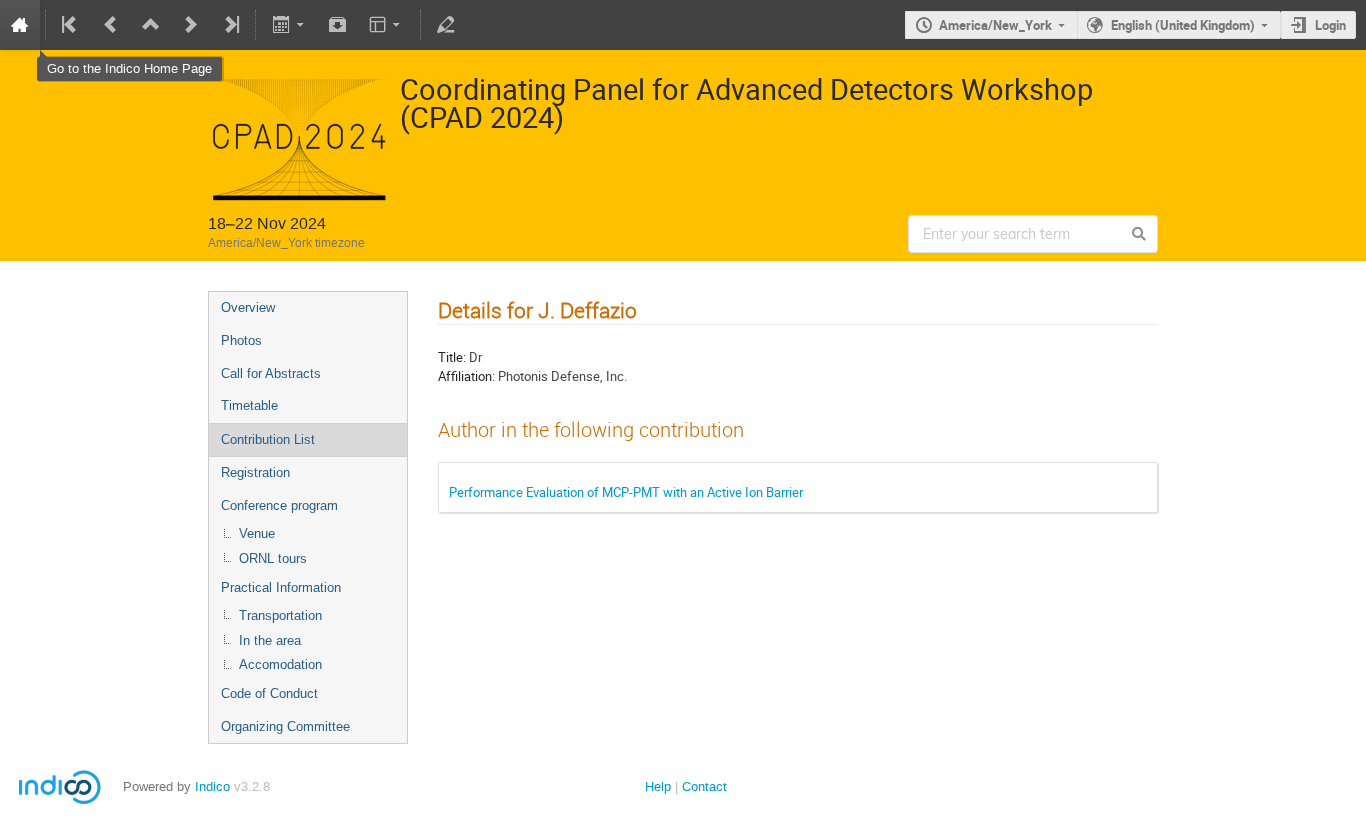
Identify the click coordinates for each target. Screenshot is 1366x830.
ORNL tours (273, 558)
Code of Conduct (269, 693)
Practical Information (281, 587)
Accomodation (280, 664)
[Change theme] (386, 25)
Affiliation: (466, 376)
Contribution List (268, 439)
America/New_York (995, 25)
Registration (255, 472)
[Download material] (338, 25)
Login (1330, 25)
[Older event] (111, 25)
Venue (257, 533)
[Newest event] (230, 25)
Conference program (279, 505)
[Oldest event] (71, 25)
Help (658, 786)
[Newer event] (191, 25)
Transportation (280, 615)
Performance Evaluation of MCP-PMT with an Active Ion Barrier (626, 492)
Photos (241, 340)
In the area (270, 640)
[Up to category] (151, 25)
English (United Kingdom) (1183, 25)
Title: (452, 357)
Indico (212, 786)
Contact (704, 786)
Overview (248, 307)
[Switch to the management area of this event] (446, 25)
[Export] (289, 25)
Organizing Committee (285, 726)
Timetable (249, 405)
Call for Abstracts (271, 373)
